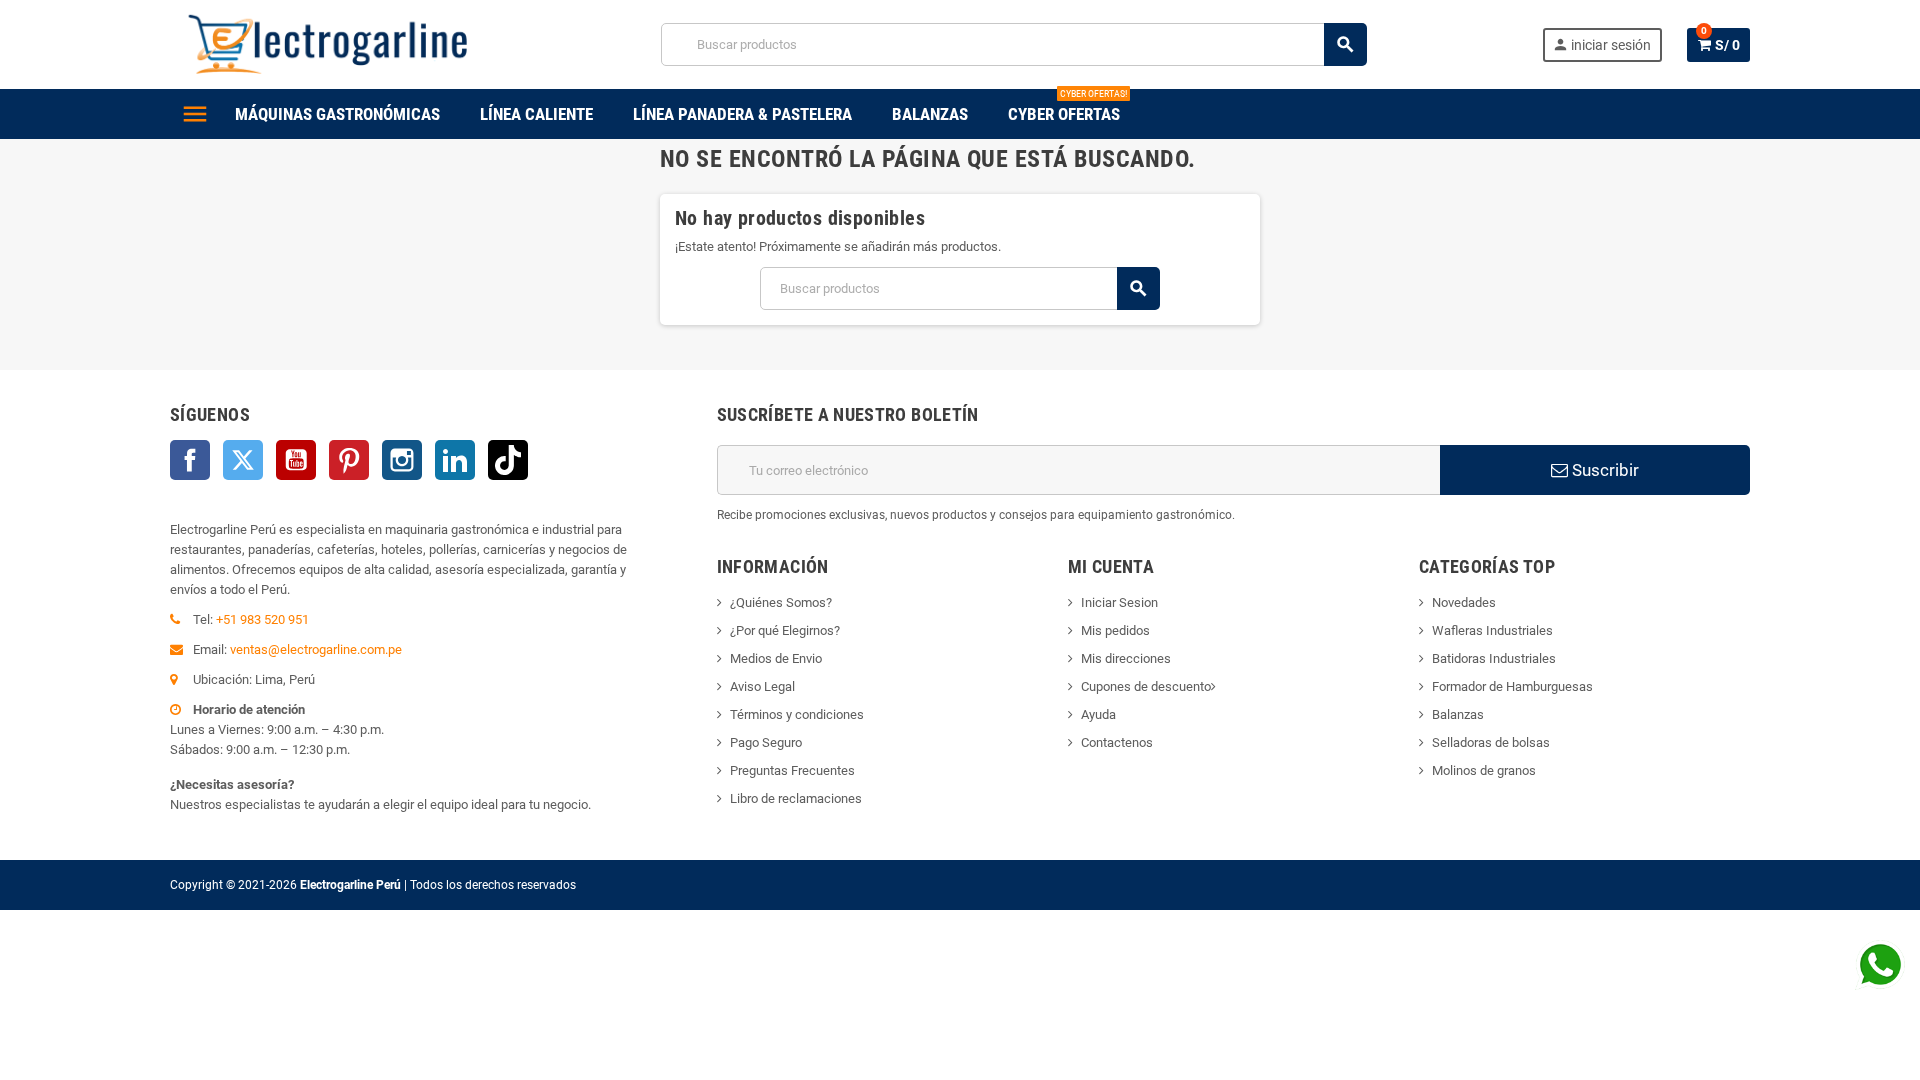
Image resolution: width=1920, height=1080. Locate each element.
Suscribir (1603, 470)
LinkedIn (455, 460)
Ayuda (1098, 714)
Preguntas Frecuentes (792, 770)
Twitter (243, 460)
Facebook (190, 460)
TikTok (508, 460)
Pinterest (349, 460)
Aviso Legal (762, 686)
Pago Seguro (766, 742)
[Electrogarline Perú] (328, 43)
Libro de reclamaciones (796, 798)
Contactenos (1117, 742)
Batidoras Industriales (1494, 658)
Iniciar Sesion (1119, 602)
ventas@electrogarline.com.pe (316, 649)
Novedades (1464, 602)
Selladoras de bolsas (1491, 742)
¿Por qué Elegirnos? (785, 630)
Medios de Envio (776, 658)
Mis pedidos (1115, 630)
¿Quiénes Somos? (781, 602)
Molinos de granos (1484, 770)
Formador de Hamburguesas (1512, 686)
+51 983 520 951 (262, 619)
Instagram (402, 460)
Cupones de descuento (1146, 686)
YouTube (296, 460)
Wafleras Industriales (1492, 630)
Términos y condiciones (797, 714)
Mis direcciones (1126, 658)
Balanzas (1458, 714)
